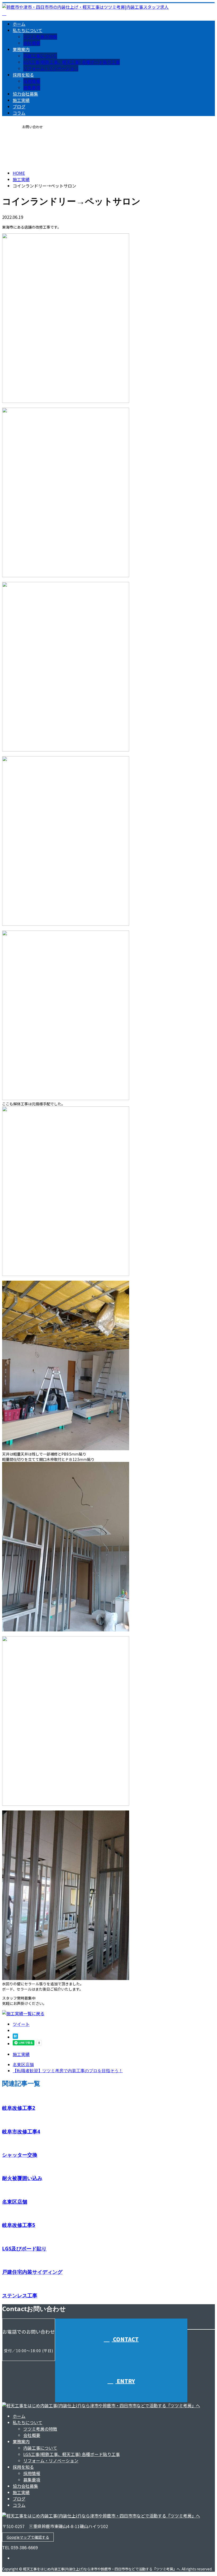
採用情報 (32, 81)
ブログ (19, 106)
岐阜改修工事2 (19, 2108)
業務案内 (21, 49)
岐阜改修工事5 (19, 2225)
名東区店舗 (15, 2202)
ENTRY (125, 2381)
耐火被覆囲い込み (22, 2178)
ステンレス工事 (20, 2295)
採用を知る (23, 75)
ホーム (19, 24)
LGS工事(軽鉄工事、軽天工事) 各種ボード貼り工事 (72, 62)
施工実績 (21, 100)
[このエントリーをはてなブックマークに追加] (15, 2037)
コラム (19, 113)
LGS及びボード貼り (24, 2248)
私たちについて (28, 30)
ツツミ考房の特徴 (40, 37)
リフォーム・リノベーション (51, 68)
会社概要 (32, 43)
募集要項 (32, 87)
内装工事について (40, 56)
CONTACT (21, 144)
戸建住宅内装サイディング (32, 2272)
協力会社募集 (25, 94)
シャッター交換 (20, 2155)
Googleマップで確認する (28, 2537)
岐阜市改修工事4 (21, 2131)
